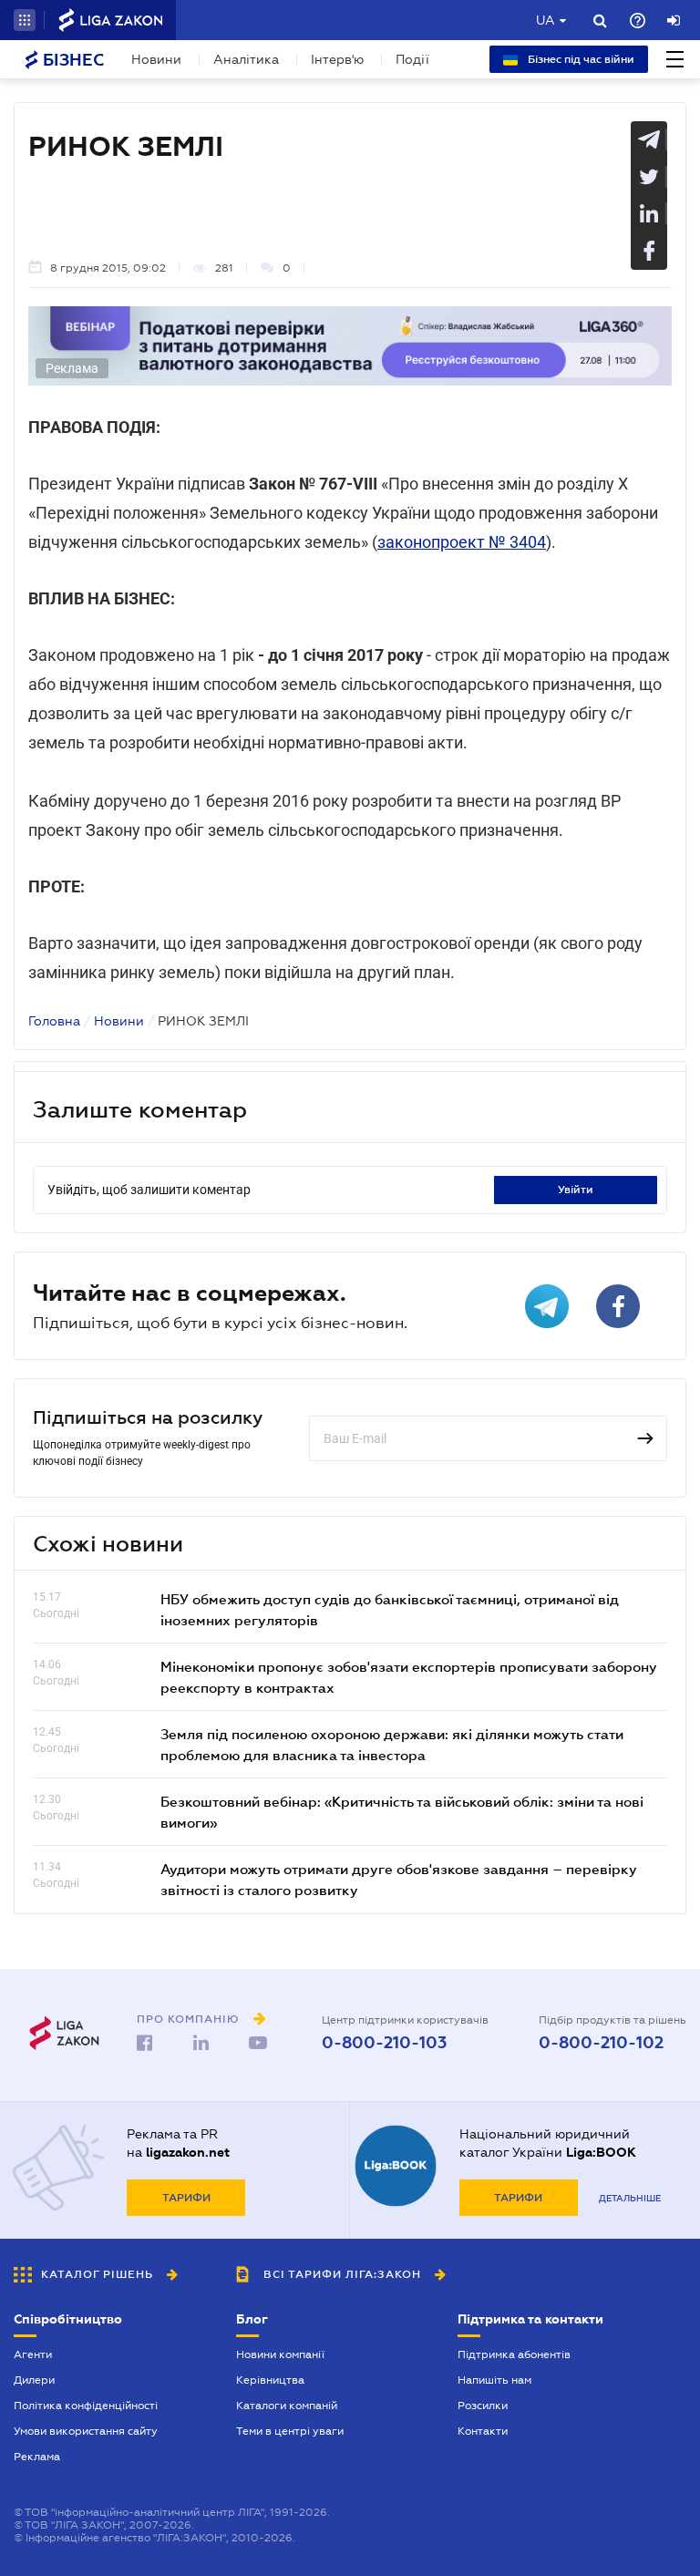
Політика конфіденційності (86, 2406)
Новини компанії (280, 2354)
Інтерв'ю (337, 59)
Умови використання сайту (86, 2431)
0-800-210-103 (384, 2043)
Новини (156, 59)
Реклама (37, 2457)
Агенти (33, 2354)
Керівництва (270, 2380)
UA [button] (546, 20)
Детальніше (630, 2198)
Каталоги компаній (287, 2406)
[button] (25, 20)
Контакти (483, 2431)
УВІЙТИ (576, 1190)
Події (412, 59)
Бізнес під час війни (580, 59)
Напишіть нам (494, 2380)
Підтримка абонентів (514, 2354)
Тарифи (186, 2198)
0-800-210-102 (601, 2043)
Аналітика (246, 59)
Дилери (34, 2380)
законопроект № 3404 (462, 542)
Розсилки (483, 2406)
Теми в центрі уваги (290, 2431)
